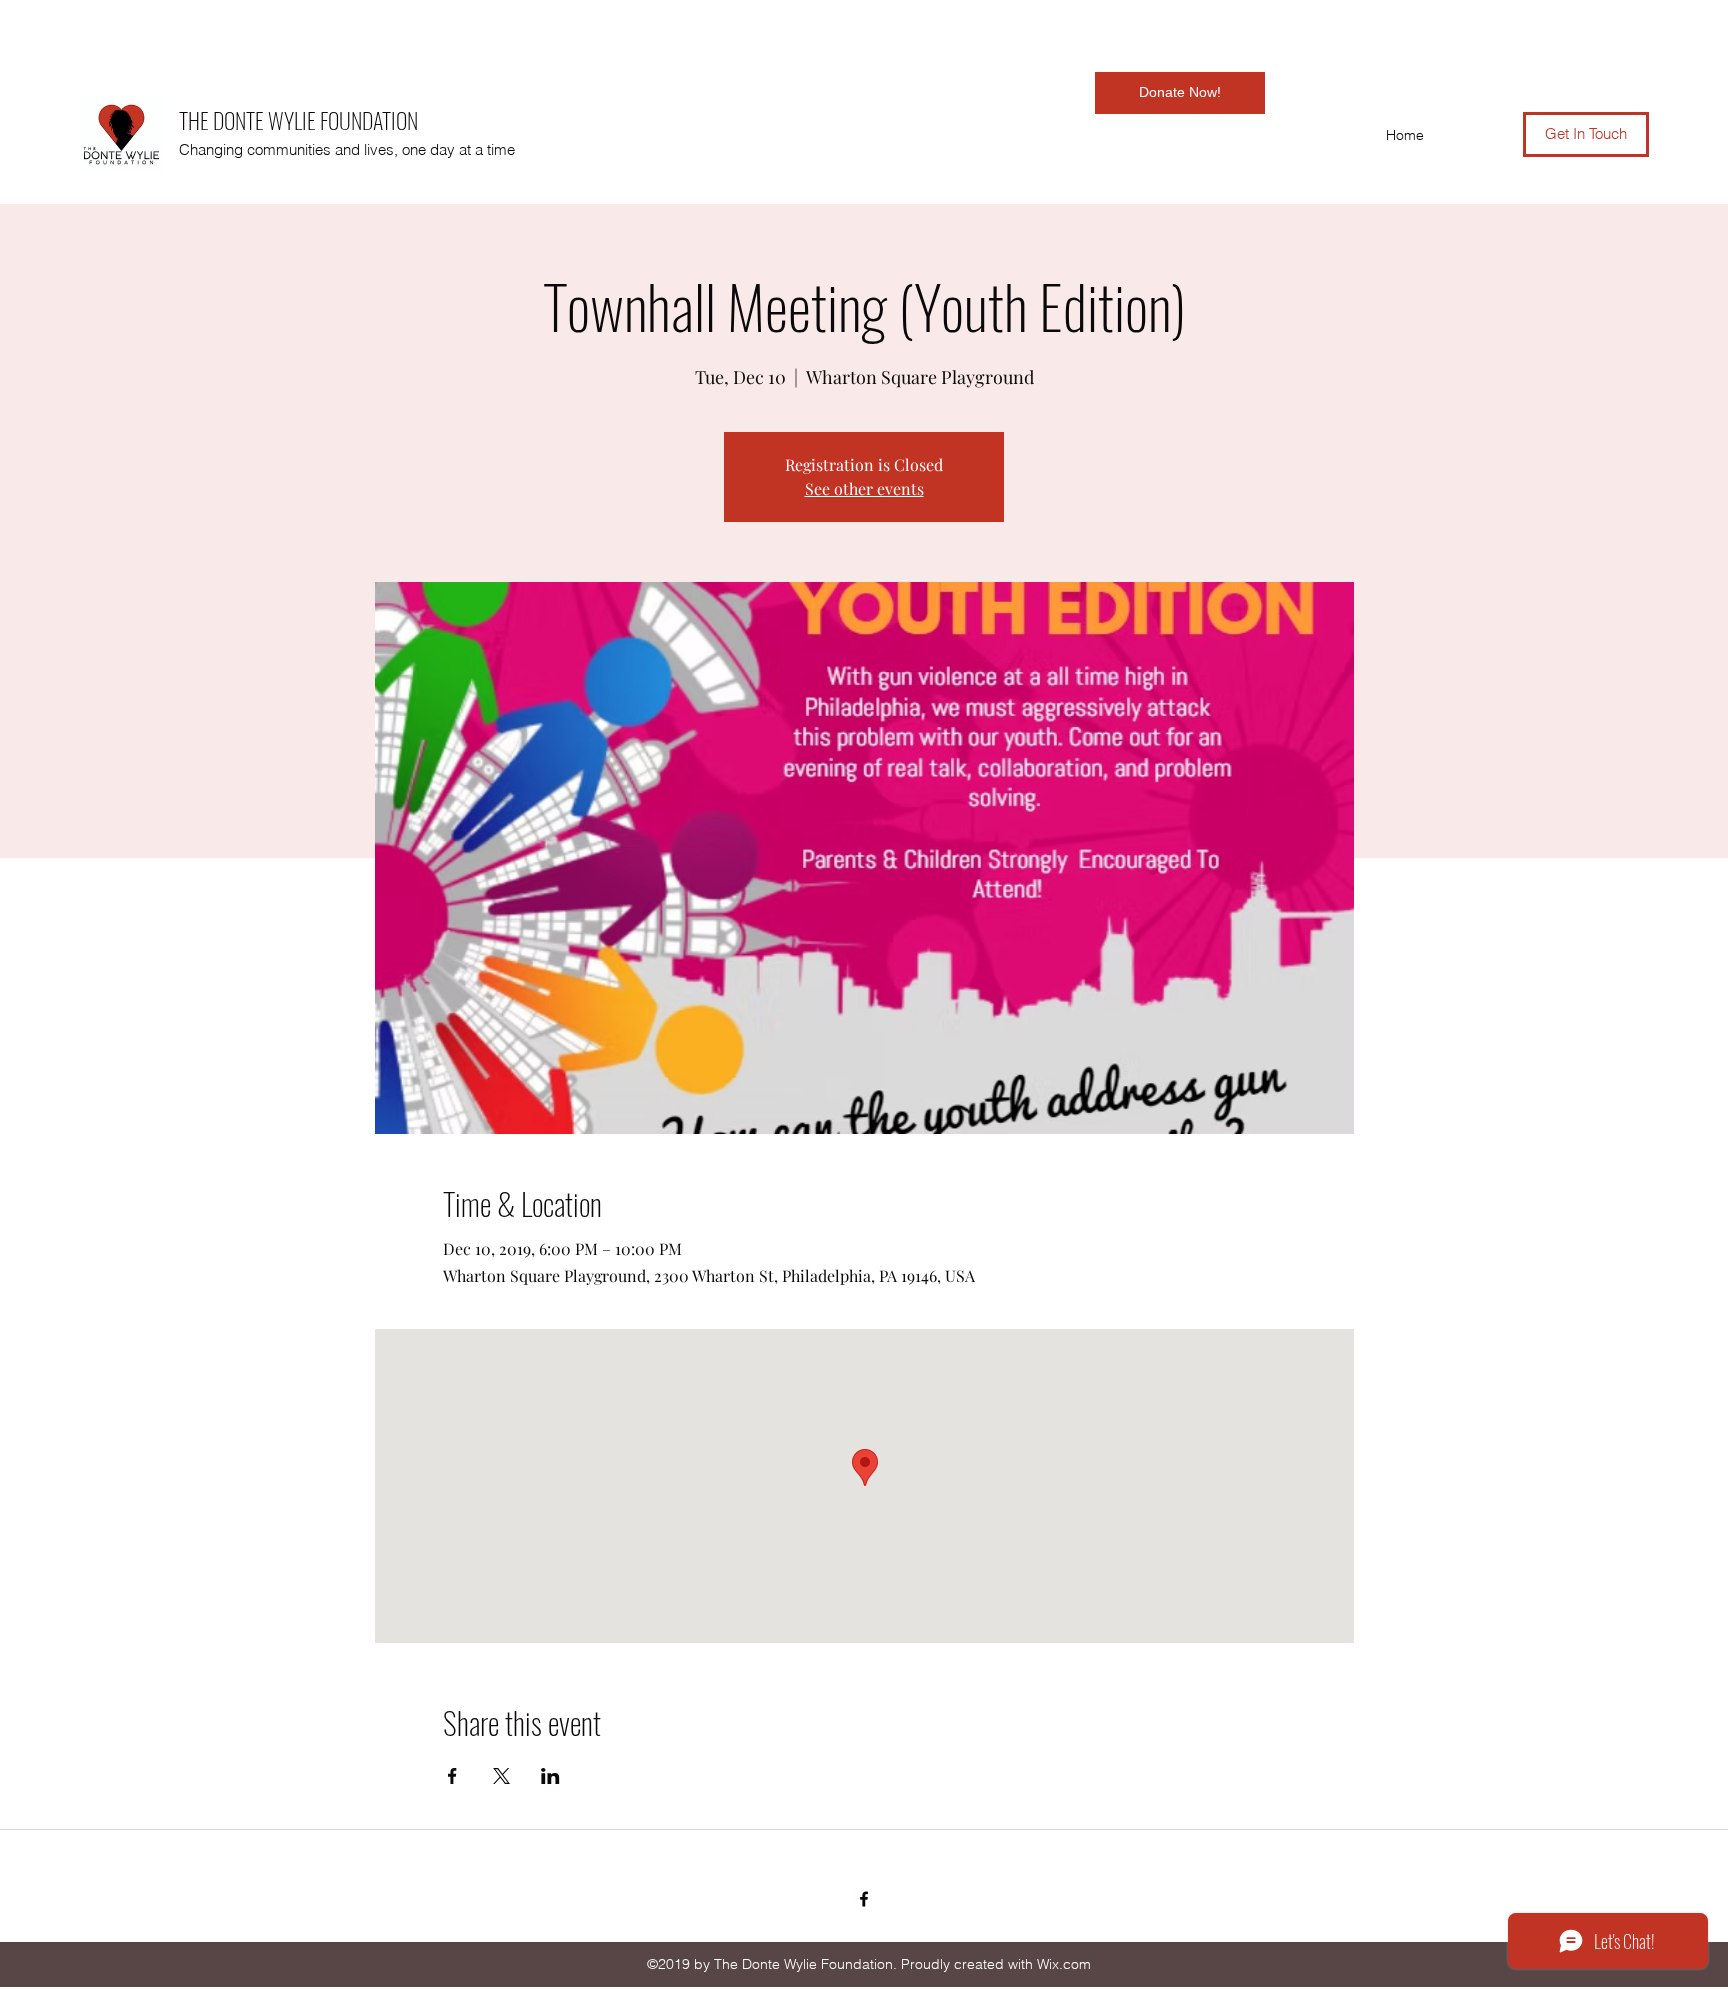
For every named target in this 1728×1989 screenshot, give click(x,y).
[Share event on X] (501, 1776)
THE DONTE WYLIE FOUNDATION (298, 120)
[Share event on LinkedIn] (550, 1776)
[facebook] (864, 1899)
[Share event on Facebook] (452, 1776)
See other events (864, 488)
